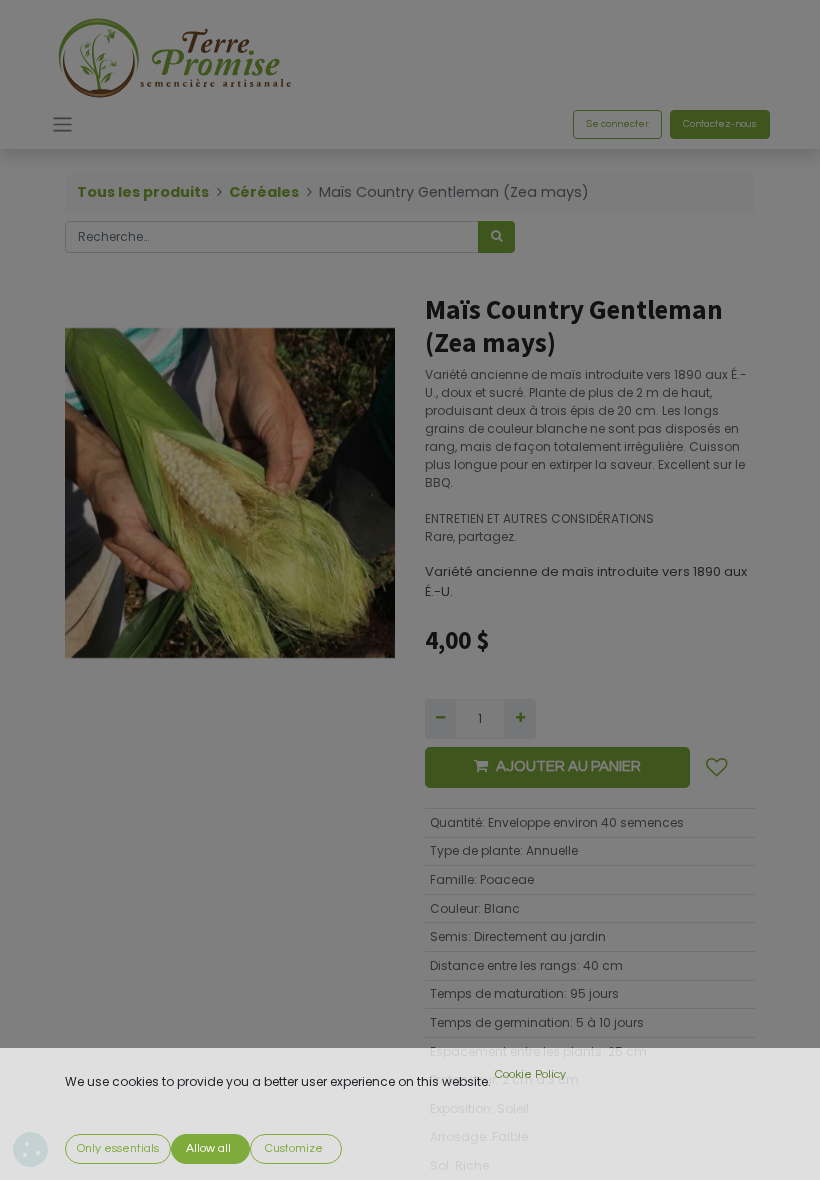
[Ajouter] (519, 719)
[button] (717, 768)
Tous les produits (143, 192)
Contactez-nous (720, 124)
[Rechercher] (496, 237)
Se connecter (617, 124)
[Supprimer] (440, 719)
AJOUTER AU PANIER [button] (568, 766)
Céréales (264, 192)
